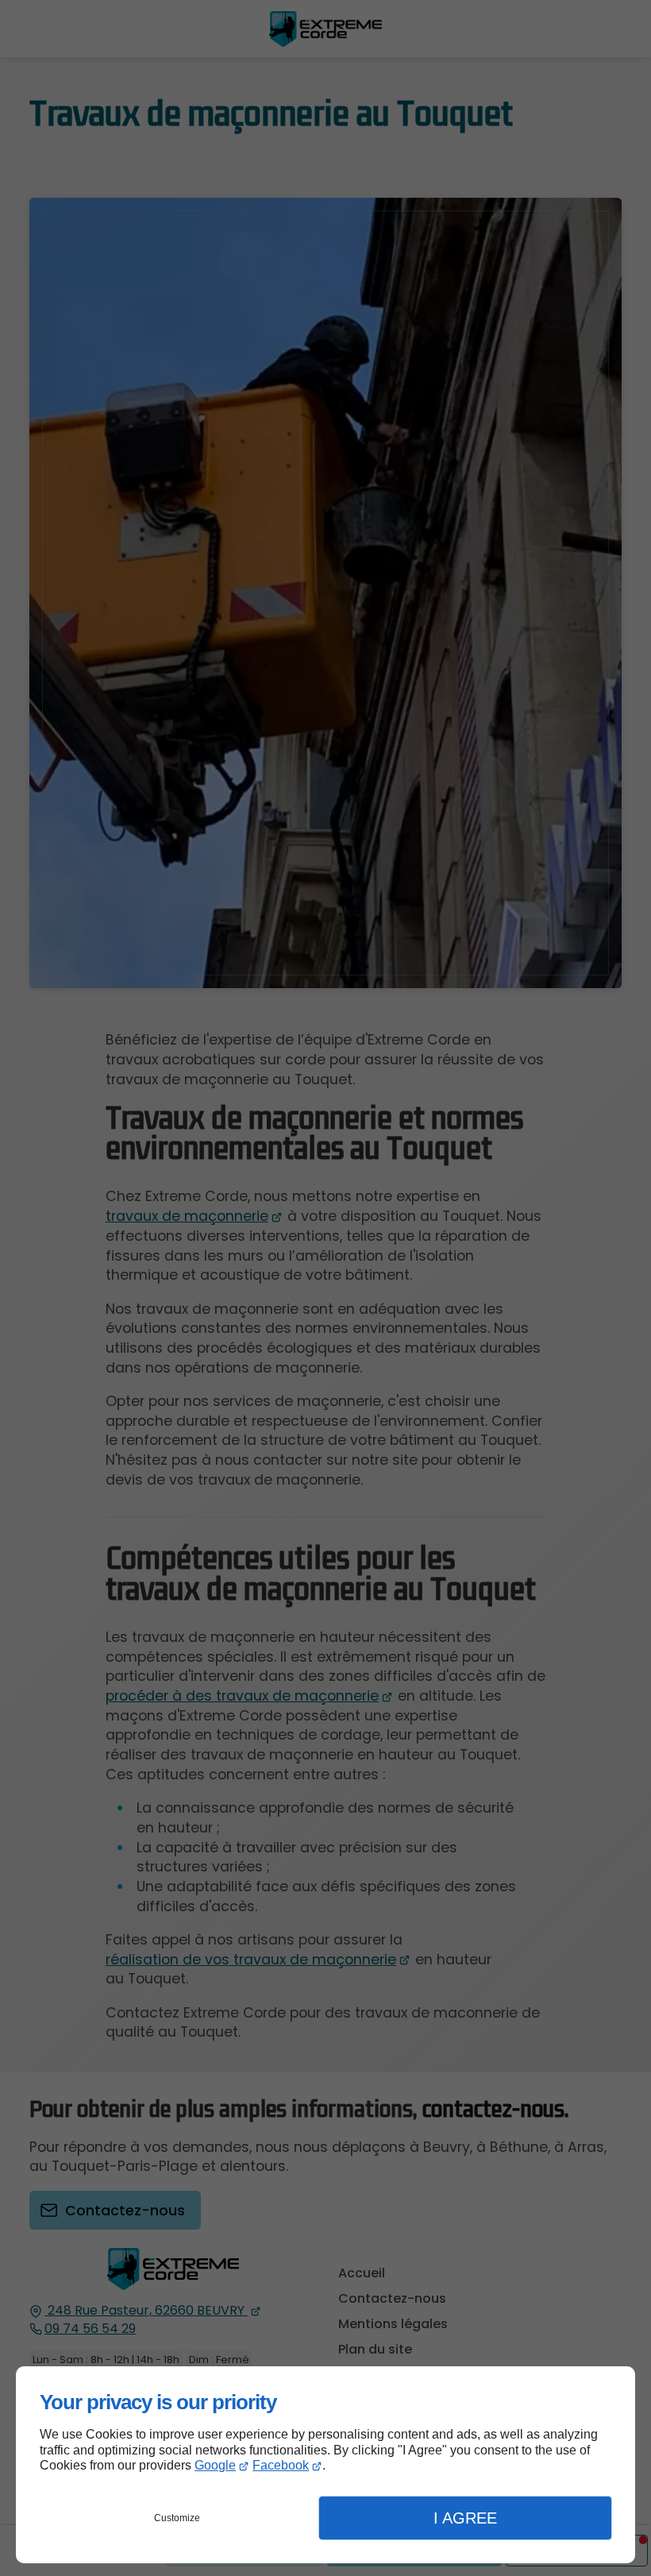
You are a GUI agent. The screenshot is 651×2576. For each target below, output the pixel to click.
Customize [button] (177, 2518)
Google (215, 2465)
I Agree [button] (465, 2518)
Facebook (281, 2465)
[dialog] (325, 2465)
